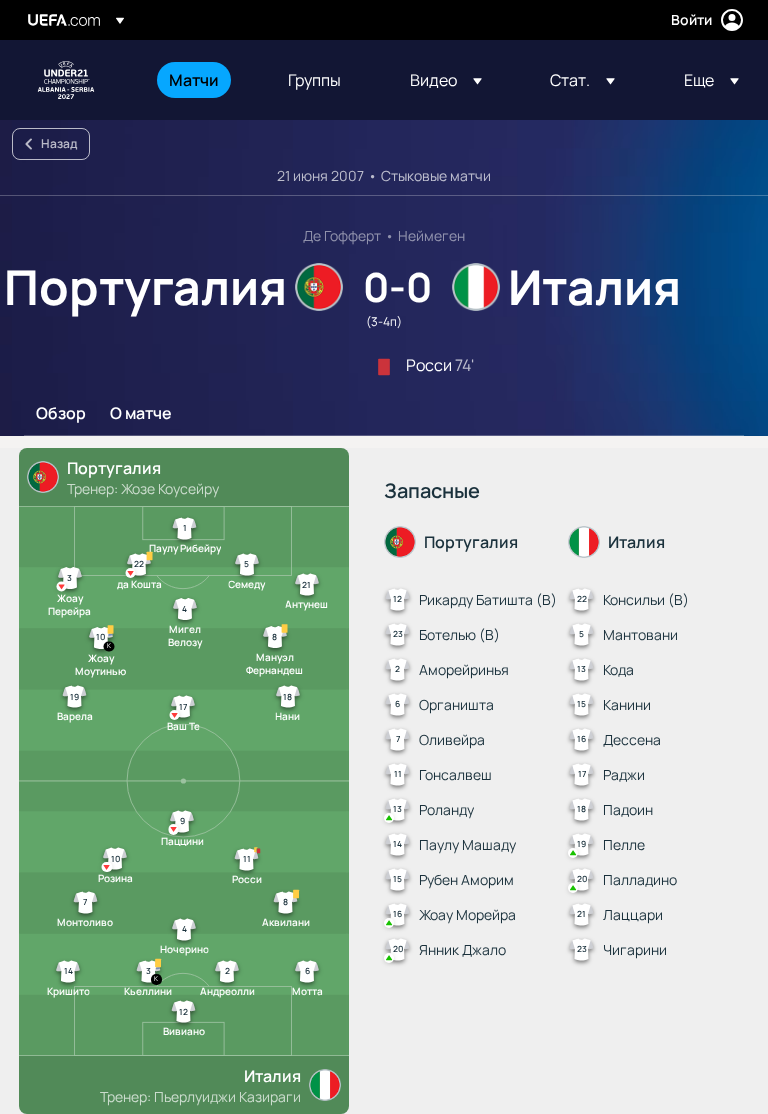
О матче (141, 414)
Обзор (61, 414)
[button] (446, 80)
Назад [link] (59, 143)
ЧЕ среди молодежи (66, 80)
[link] (194, 80)
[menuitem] (203, 80)
